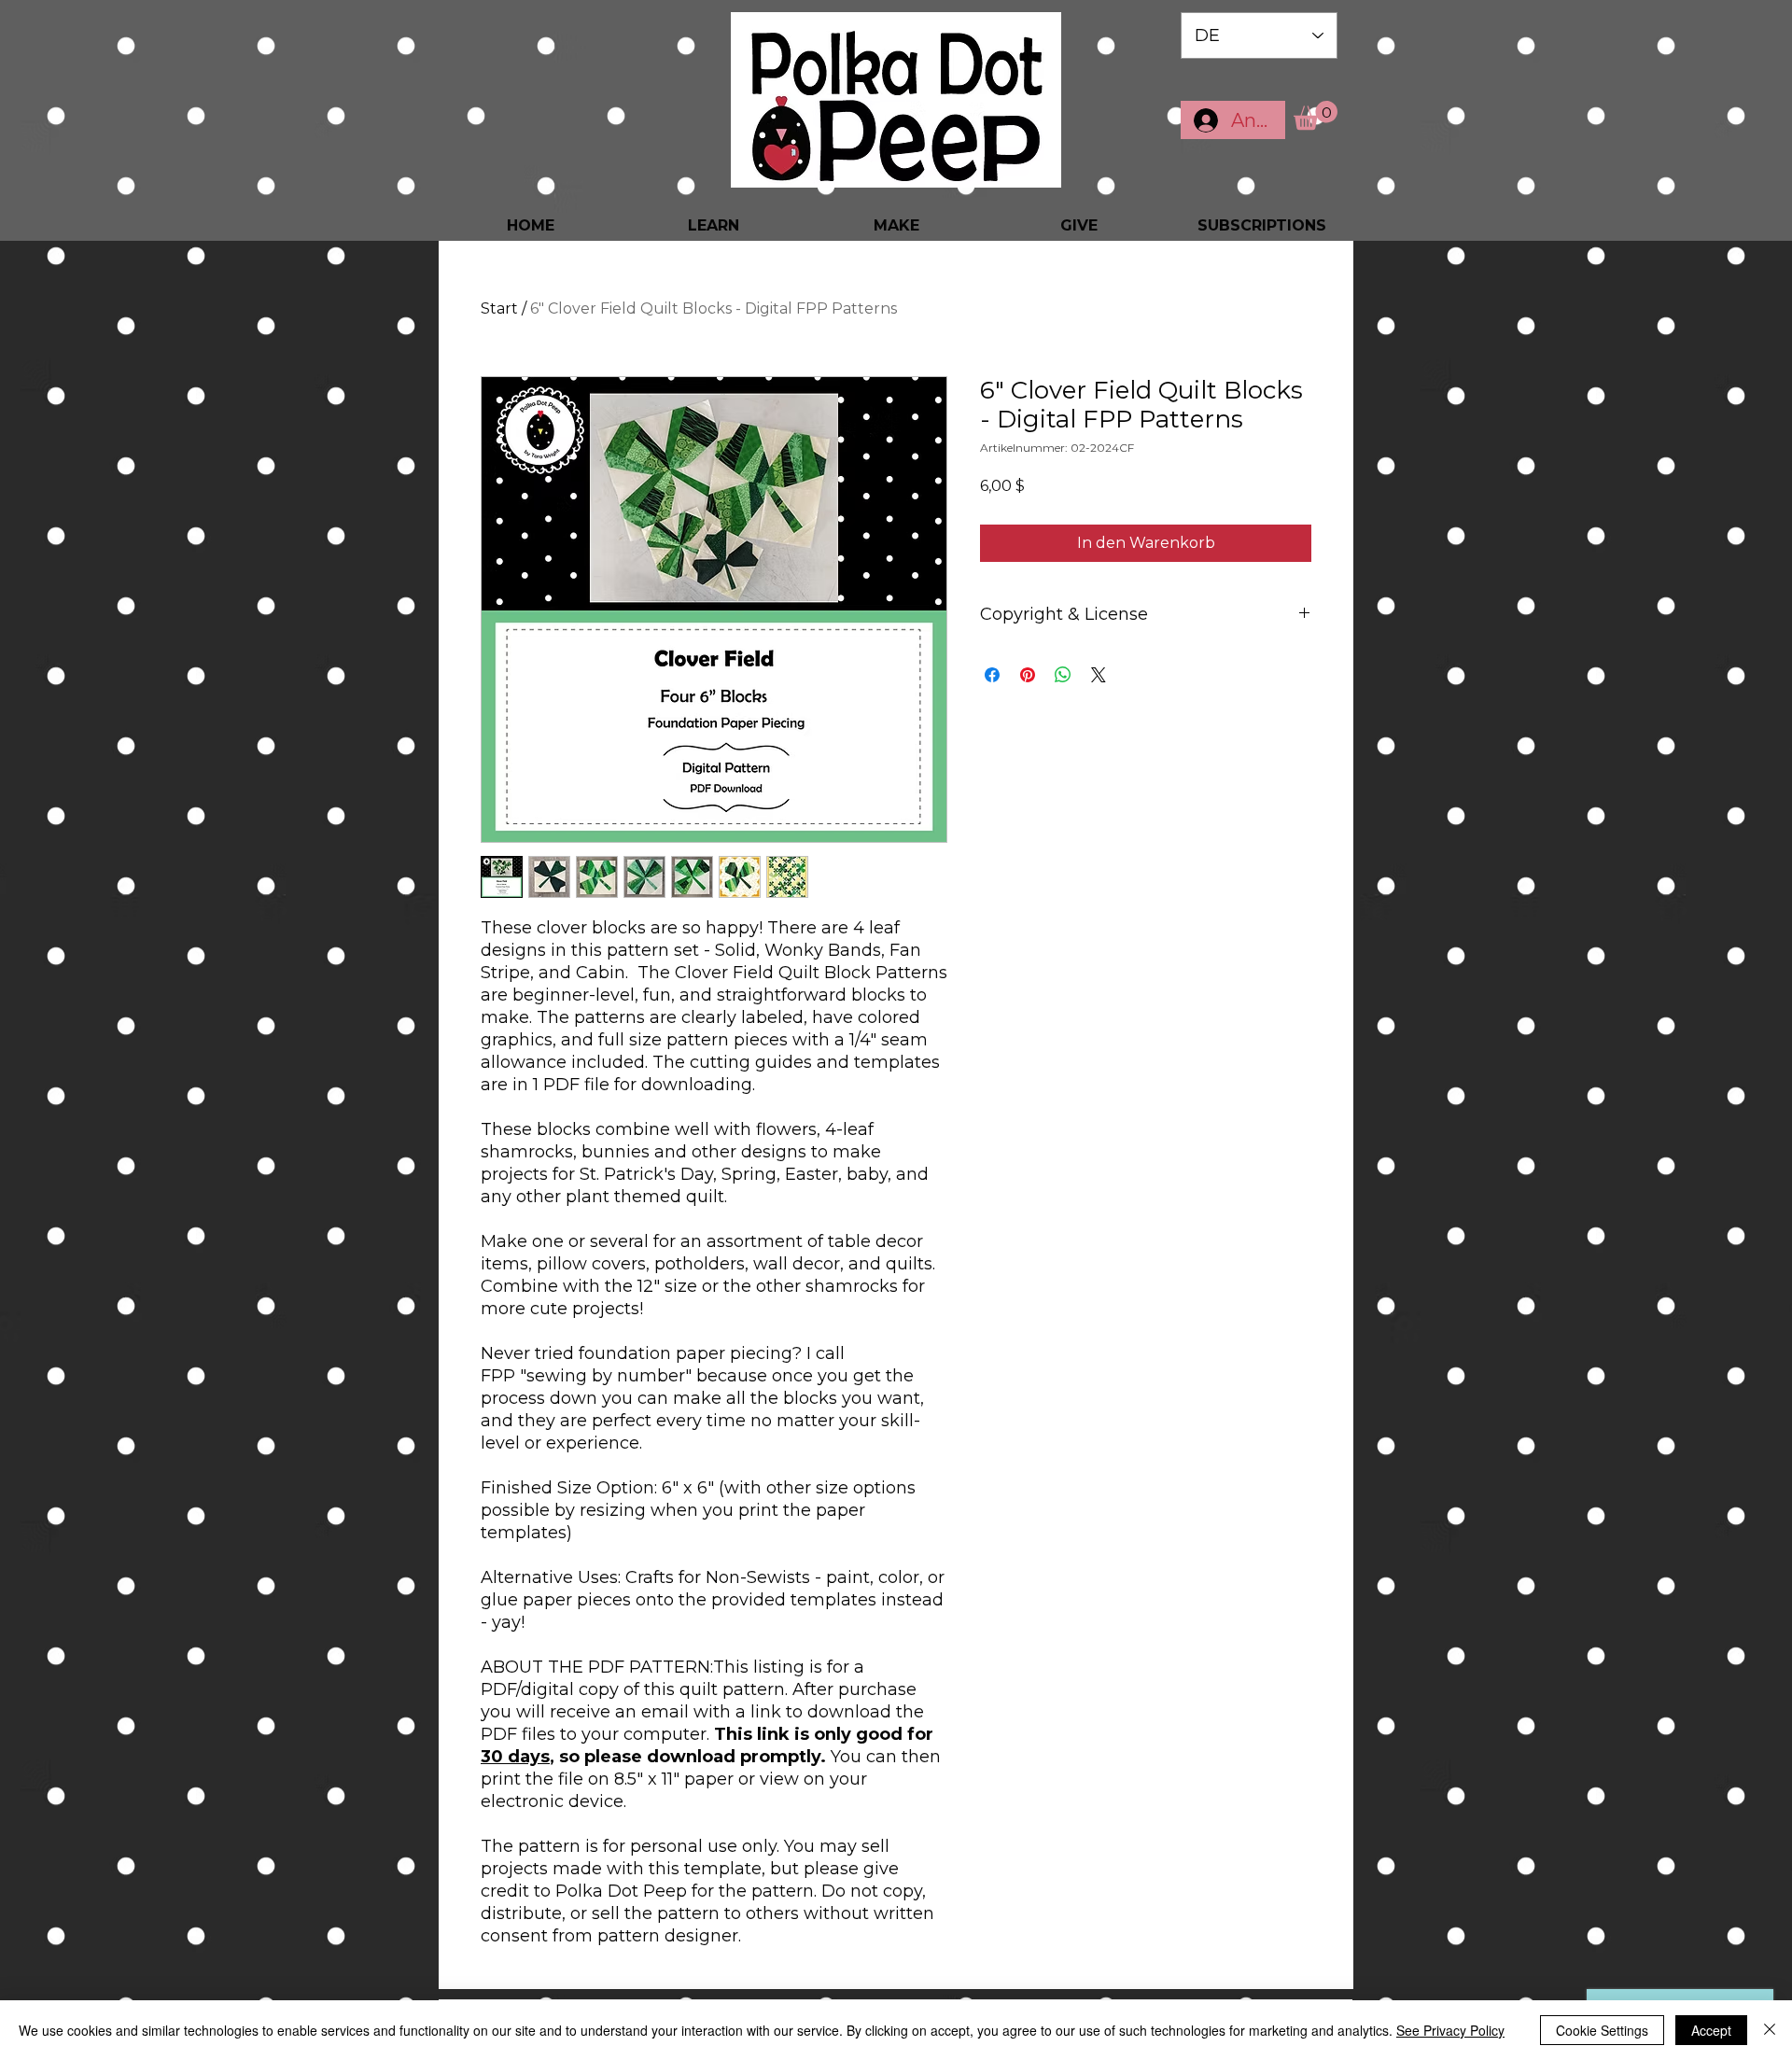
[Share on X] (1099, 675)
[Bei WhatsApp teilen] (1063, 675)
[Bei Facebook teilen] (992, 675)
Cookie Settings (1602, 2030)
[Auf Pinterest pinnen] (1028, 675)
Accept (1711, 2030)
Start (499, 308)
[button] (1316, 115)
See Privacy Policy (1450, 2030)
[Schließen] (1770, 2030)
